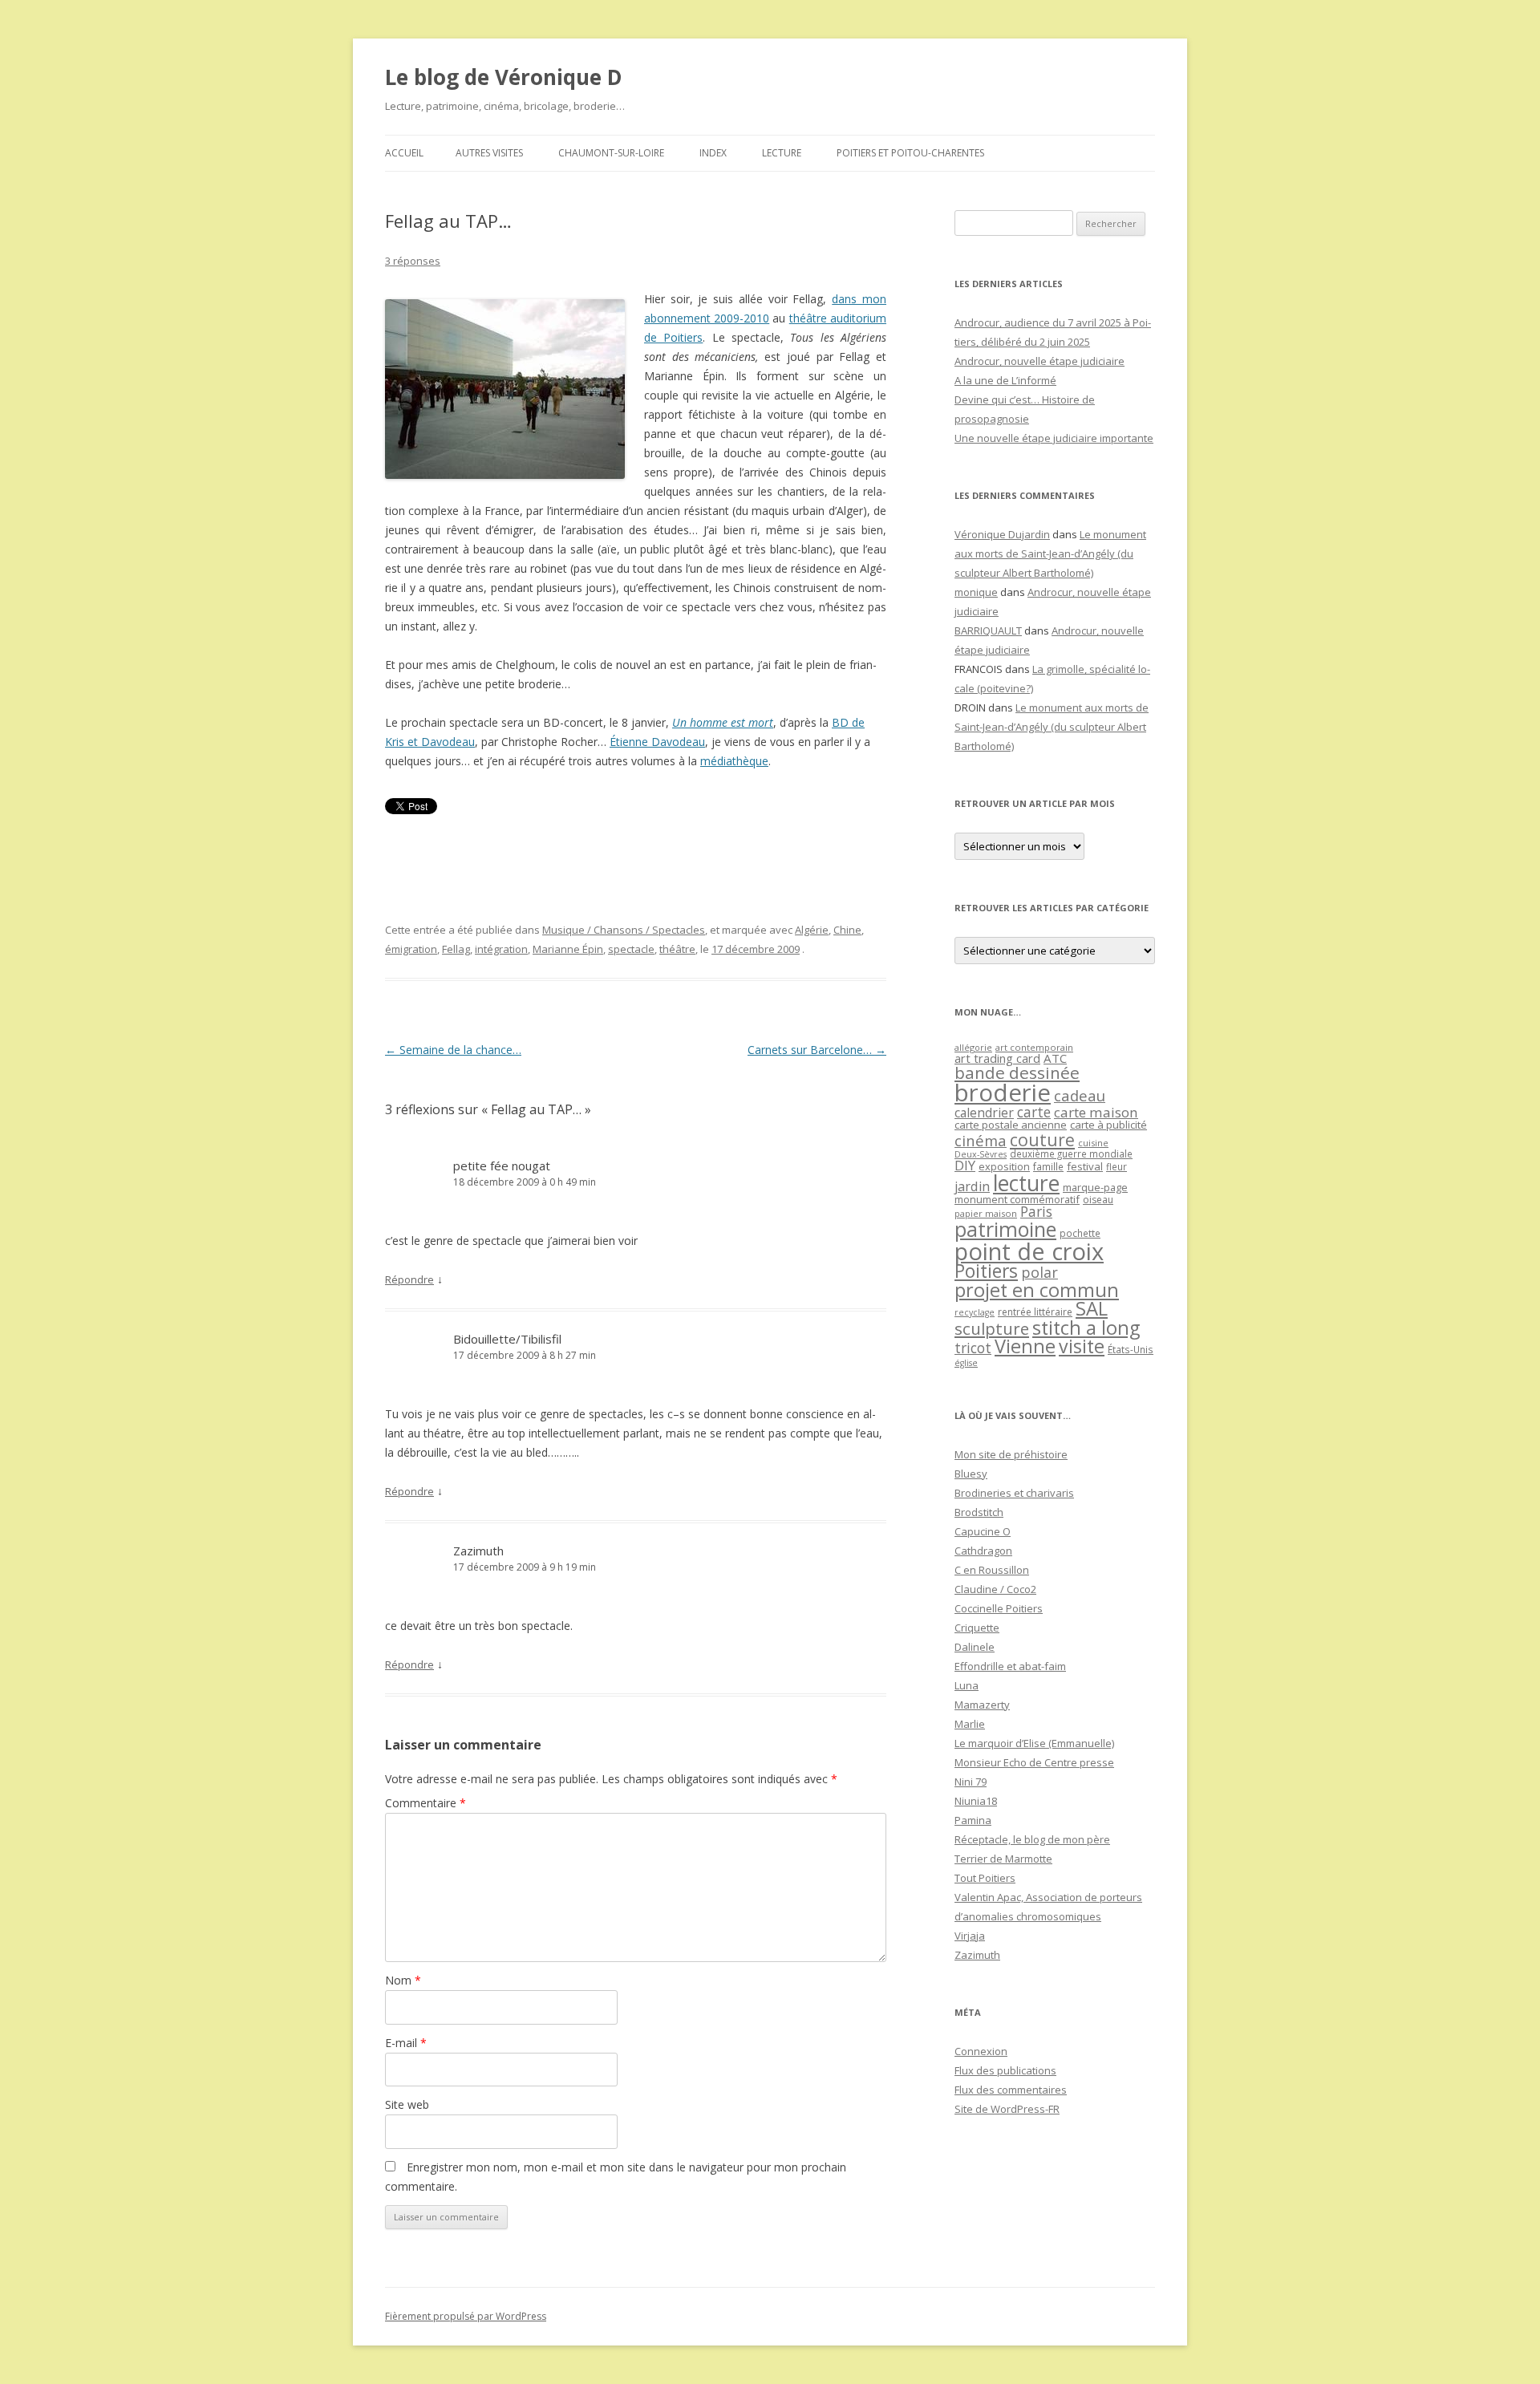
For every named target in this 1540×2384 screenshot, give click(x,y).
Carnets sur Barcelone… (817, 1050)
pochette (1080, 1233)
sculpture (992, 1328)
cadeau (1080, 1095)
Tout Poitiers (985, 1878)
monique (976, 592)
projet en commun (1037, 1290)
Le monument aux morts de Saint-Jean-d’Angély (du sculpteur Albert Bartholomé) (1050, 553)
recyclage (975, 1312)
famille (1048, 1166)
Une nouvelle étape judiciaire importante (1054, 438)
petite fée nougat (502, 1166)
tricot (973, 1348)
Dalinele (975, 1647)
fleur (1116, 1167)
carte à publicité (1108, 1125)
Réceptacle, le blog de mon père (1032, 1839)
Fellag (456, 949)
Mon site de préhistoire (1011, 1454)
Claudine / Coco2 (995, 1589)
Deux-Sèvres (981, 1154)
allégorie (973, 1047)
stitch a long (1086, 1328)
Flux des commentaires (1011, 2090)
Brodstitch (979, 1512)
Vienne (1025, 1346)
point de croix (1029, 1251)
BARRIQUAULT (988, 630)
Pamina (973, 1820)
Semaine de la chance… (453, 1050)
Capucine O (983, 1531)
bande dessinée (1017, 1072)
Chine (847, 930)
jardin (972, 1186)
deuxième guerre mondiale (1071, 1154)
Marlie (970, 1724)
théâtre (677, 949)
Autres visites (489, 153)
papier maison (986, 1213)
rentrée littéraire (1035, 1312)
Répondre (409, 1279)
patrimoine (1005, 1229)
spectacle (631, 949)
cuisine (1093, 1143)
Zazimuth (478, 1551)
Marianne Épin (568, 949)
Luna (967, 1685)
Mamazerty (982, 1705)
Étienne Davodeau (657, 742)
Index (713, 153)
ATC (1055, 1058)
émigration (411, 949)
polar (1039, 1272)
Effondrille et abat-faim (1010, 1666)
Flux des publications (1005, 2070)
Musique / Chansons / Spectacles (624, 930)
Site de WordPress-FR (1007, 2109)
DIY (965, 1165)
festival (1085, 1166)
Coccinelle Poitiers (999, 1608)
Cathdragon (983, 1551)
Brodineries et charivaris (1014, 1493)
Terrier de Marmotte (1003, 1859)
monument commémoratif (1017, 1199)
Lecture (782, 153)
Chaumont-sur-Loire (611, 153)
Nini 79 (971, 1782)
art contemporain (1034, 1047)
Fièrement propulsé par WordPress (466, 2316)
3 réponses (413, 261)
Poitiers (986, 1271)
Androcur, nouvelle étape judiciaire (1039, 361)
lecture (1026, 1183)
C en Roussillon (992, 1570)
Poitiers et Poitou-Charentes (910, 153)
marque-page (1095, 1187)
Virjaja (970, 1936)
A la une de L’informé (1005, 380)
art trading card (997, 1058)
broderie (1003, 1093)
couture (1042, 1139)
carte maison (1096, 1112)
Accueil (404, 153)
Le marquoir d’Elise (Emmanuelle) (1034, 1743)
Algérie (812, 930)
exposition (1004, 1166)
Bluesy (971, 1474)
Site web (407, 2104)
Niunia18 (976, 1801)
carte (1034, 1112)
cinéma (981, 1140)
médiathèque (734, 761)
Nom (403, 1980)
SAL (1092, 1308)
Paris (1036, 1211)
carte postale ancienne (1011, 1125)
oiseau (1098, 1200)
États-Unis (1131, 1349)
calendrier (984, 1113)
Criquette (977, 1628)
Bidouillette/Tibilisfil (507, 1339)
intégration (501, 949)
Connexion (981, 2051)
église (966, 1363)
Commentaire (426, 1803)
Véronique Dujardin (1002, 534)
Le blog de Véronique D (504, 77)
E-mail (406, 2043)
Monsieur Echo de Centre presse (1034, 1762)
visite (1082, 1346)
